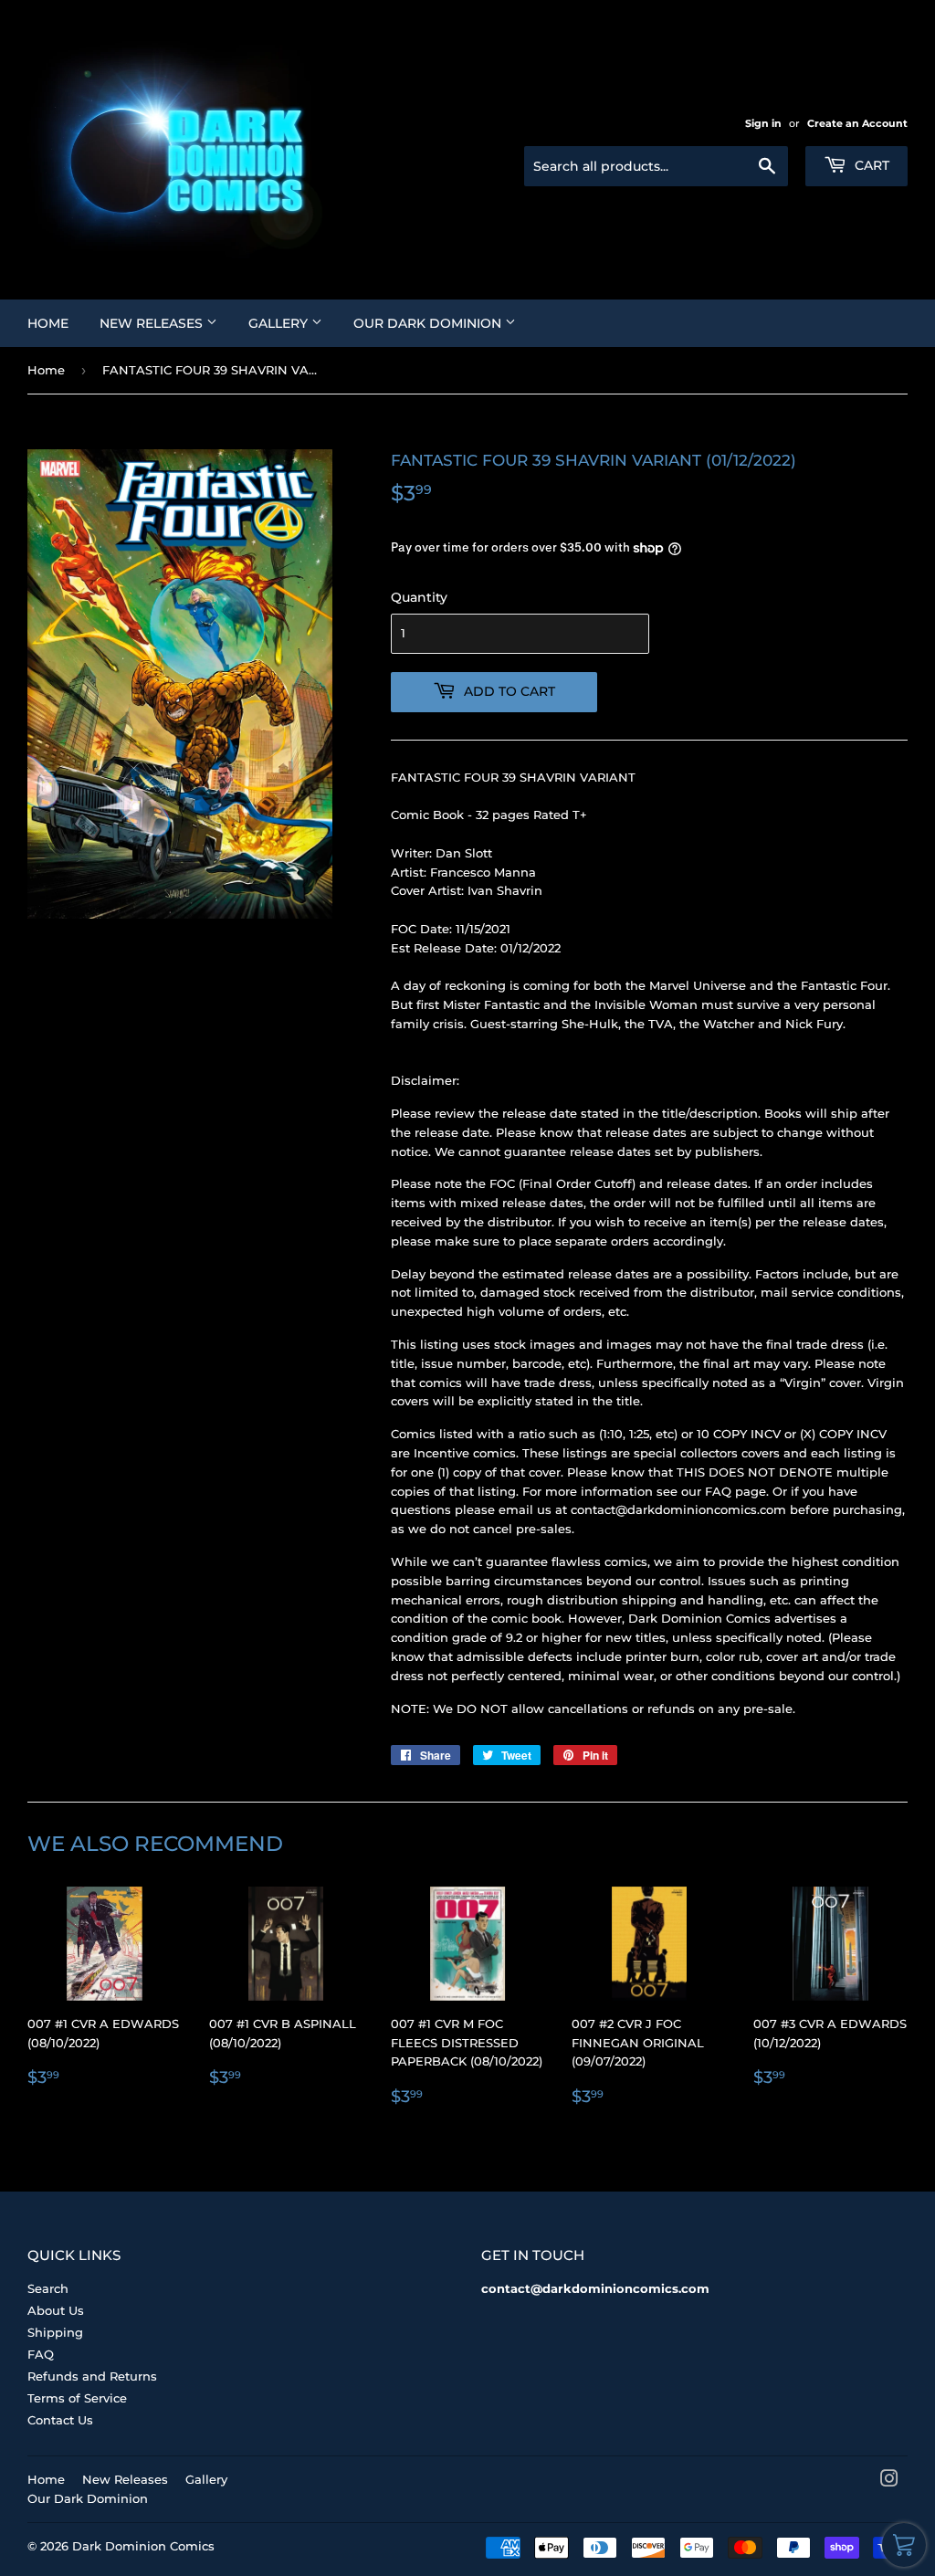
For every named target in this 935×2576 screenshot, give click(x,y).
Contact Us (60, 2420)
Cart (870, 165)
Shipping (55, 2332)
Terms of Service (77, 2398)
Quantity (419, 597)
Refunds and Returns (92, 2376)
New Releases (153, 323)
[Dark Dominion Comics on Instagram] (889, 2481)
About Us (56, 2310)
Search (48, 2288)
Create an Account (857, 123)
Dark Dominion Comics (143, 2546)
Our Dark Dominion (429, 323)
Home (48, 323)
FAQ (41, 2354)
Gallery (280, 323)
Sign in (763, 123)
